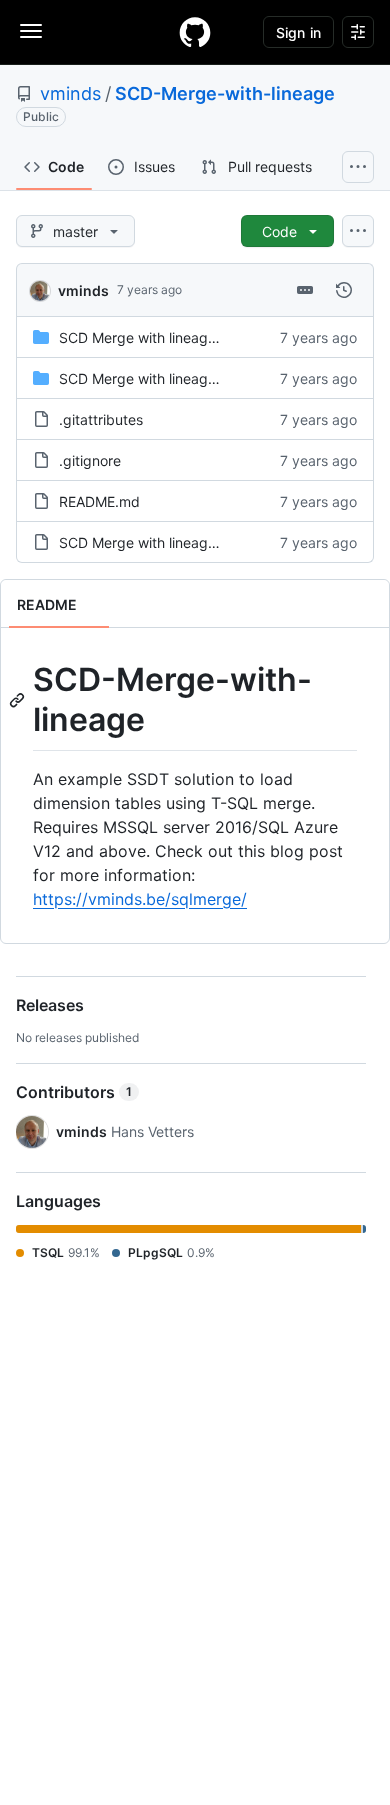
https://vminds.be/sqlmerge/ (140, 899)
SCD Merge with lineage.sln (148, 542)
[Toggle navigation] (31, 31)
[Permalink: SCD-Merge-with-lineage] (19, 700)
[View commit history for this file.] (344, 290)
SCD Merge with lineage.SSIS (155, 378)
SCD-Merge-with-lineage (225, 93)
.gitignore (90, 460)
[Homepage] (195, 32)
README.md (99, 501)
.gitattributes (101, 419)
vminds (70, 93)
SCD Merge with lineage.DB (149, 337)
